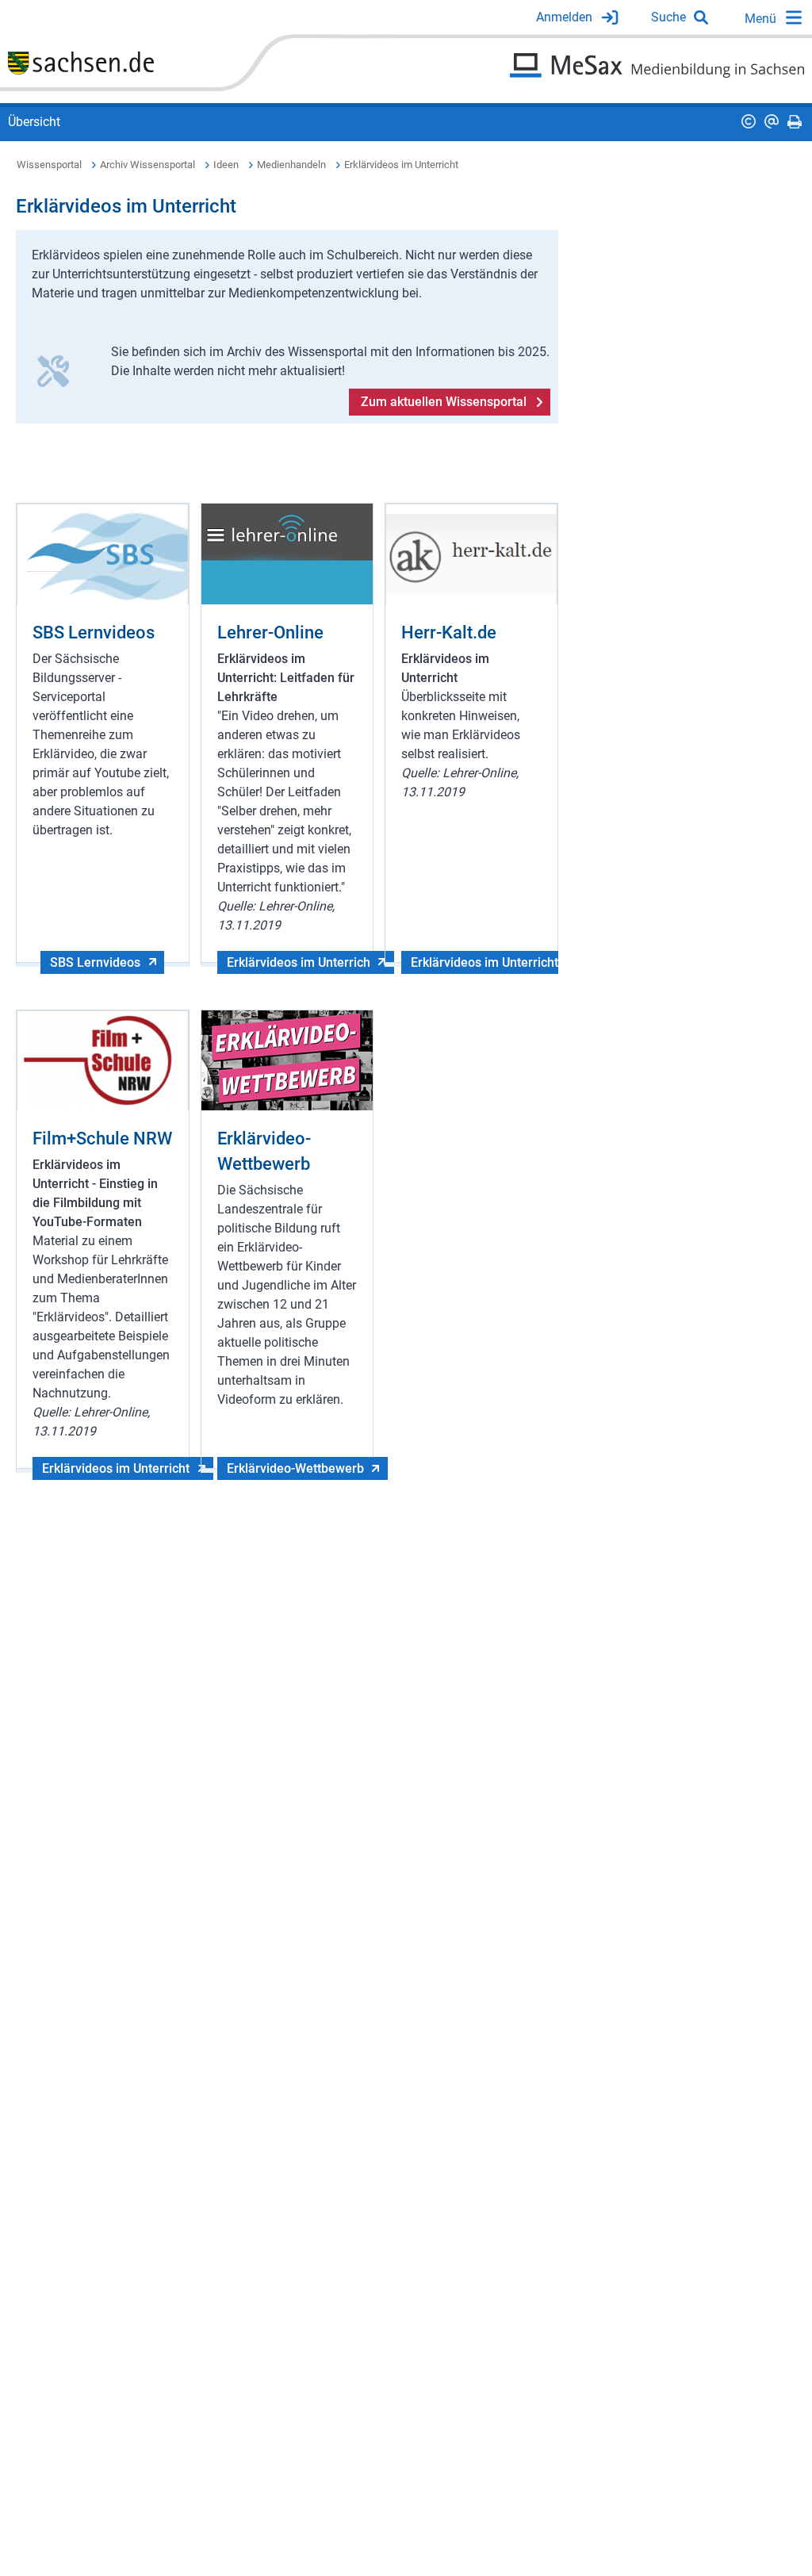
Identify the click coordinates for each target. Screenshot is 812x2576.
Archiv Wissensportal (147, 165)
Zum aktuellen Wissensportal (444, 402)
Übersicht (34, 122)
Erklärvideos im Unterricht (401, 165)
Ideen (226, 165)
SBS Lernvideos (95, 962)
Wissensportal (49, 165)
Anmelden (564, 17)
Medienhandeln (291, 165)
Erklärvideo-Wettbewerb (295, 1468)
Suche (668, 17)
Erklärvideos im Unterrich (299, 962)
